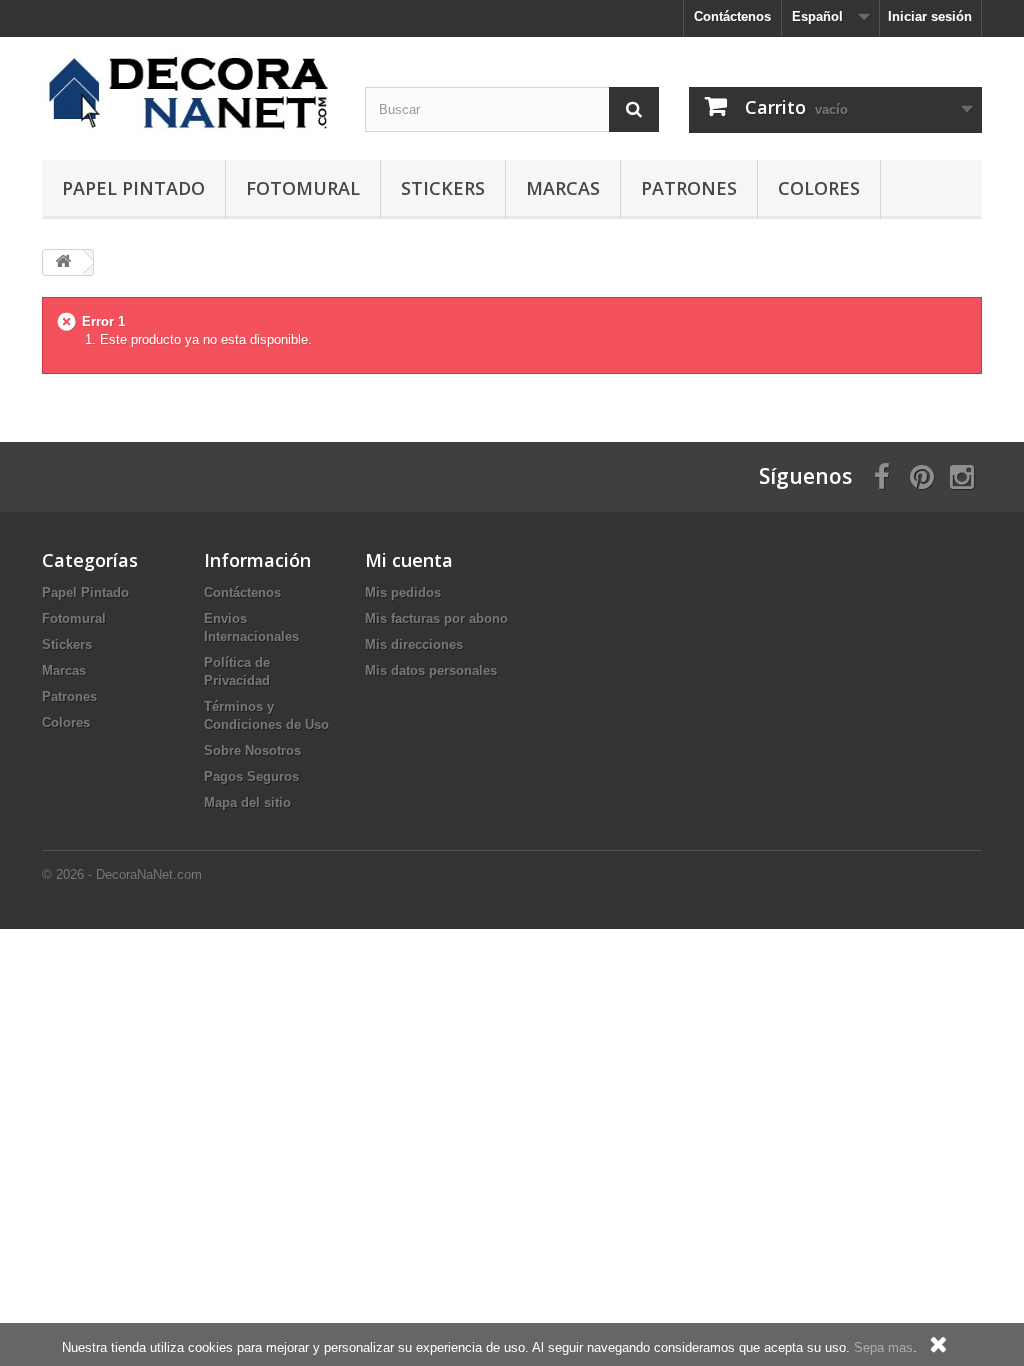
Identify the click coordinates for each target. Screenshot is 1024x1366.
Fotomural (303, 188)
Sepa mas (883, 1347)
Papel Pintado (133, 188)
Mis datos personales (431, 670)
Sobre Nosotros (252, 750)
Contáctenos (732, 16)
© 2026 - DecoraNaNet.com (122, 874)
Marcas (563, 188)
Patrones (689, 188)
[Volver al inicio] (63, 262)
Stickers (443, 188)
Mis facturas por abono (436, 618)
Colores (819, 188)
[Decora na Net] (188, 93)
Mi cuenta (409, 560)
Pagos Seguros (251, 776)
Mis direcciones (414, 644)
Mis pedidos (403, 592)
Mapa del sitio (247, 802)
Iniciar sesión (930, 16)
